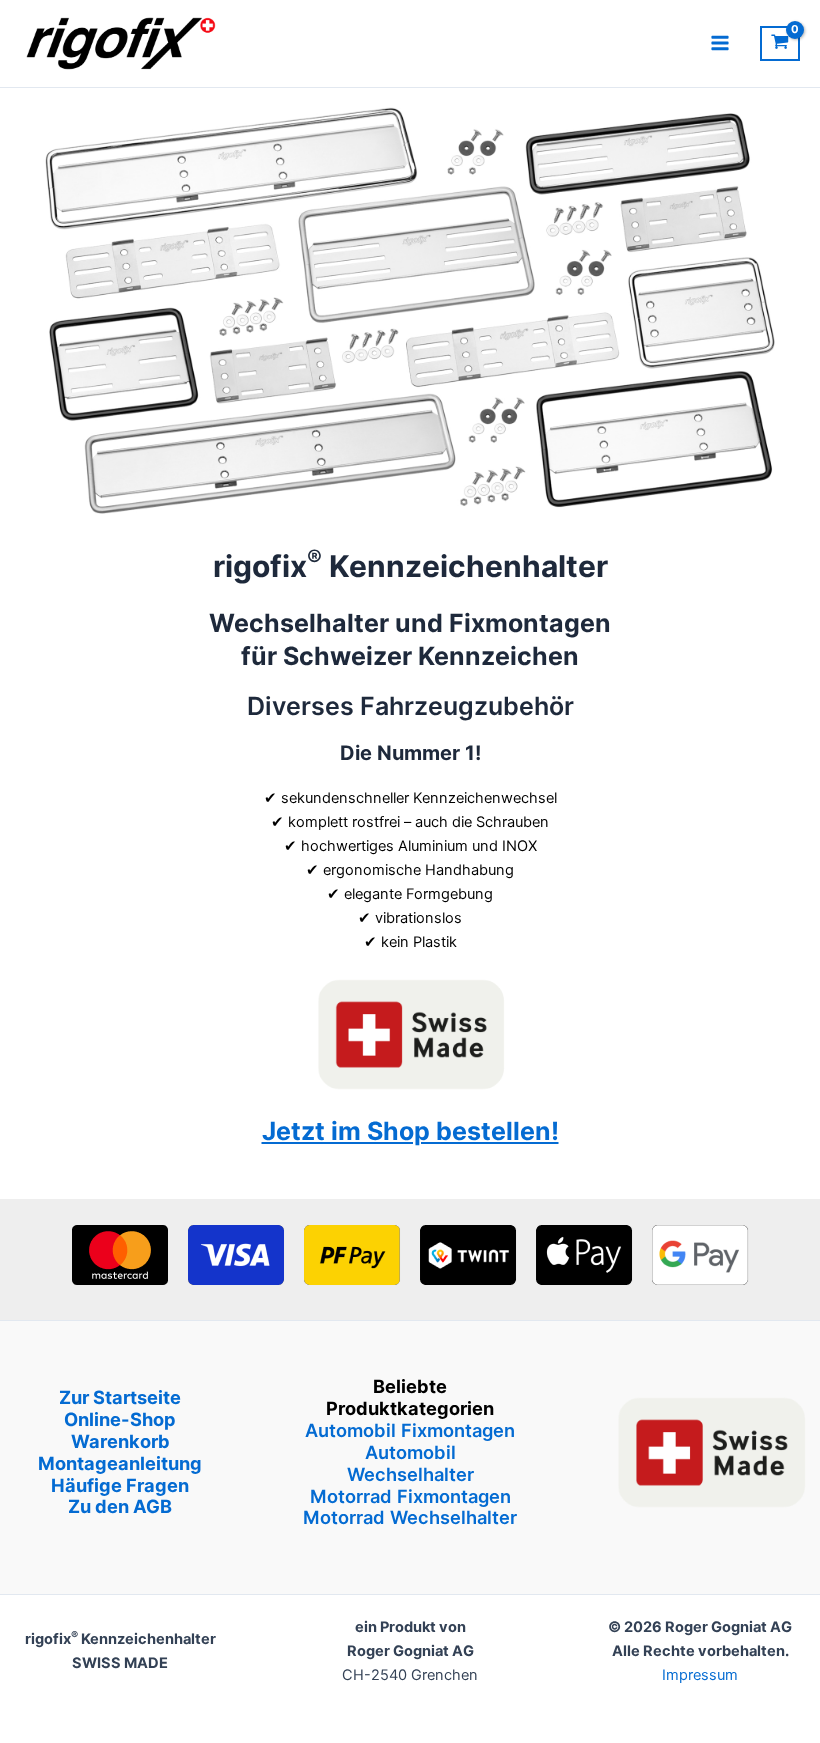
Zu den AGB (120, 1506)
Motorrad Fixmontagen (410, 1496)
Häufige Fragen (120, 1485)
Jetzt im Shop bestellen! (410, 1131)
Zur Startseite (120, 1397)
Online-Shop (120, 1419)
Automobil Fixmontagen (410, 1430)
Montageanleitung (120, 1463)
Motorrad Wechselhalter (410, 1517)
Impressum (700, 1675)
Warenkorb (120, 1441)
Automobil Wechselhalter (410, 1463)
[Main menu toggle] (720, 43)
